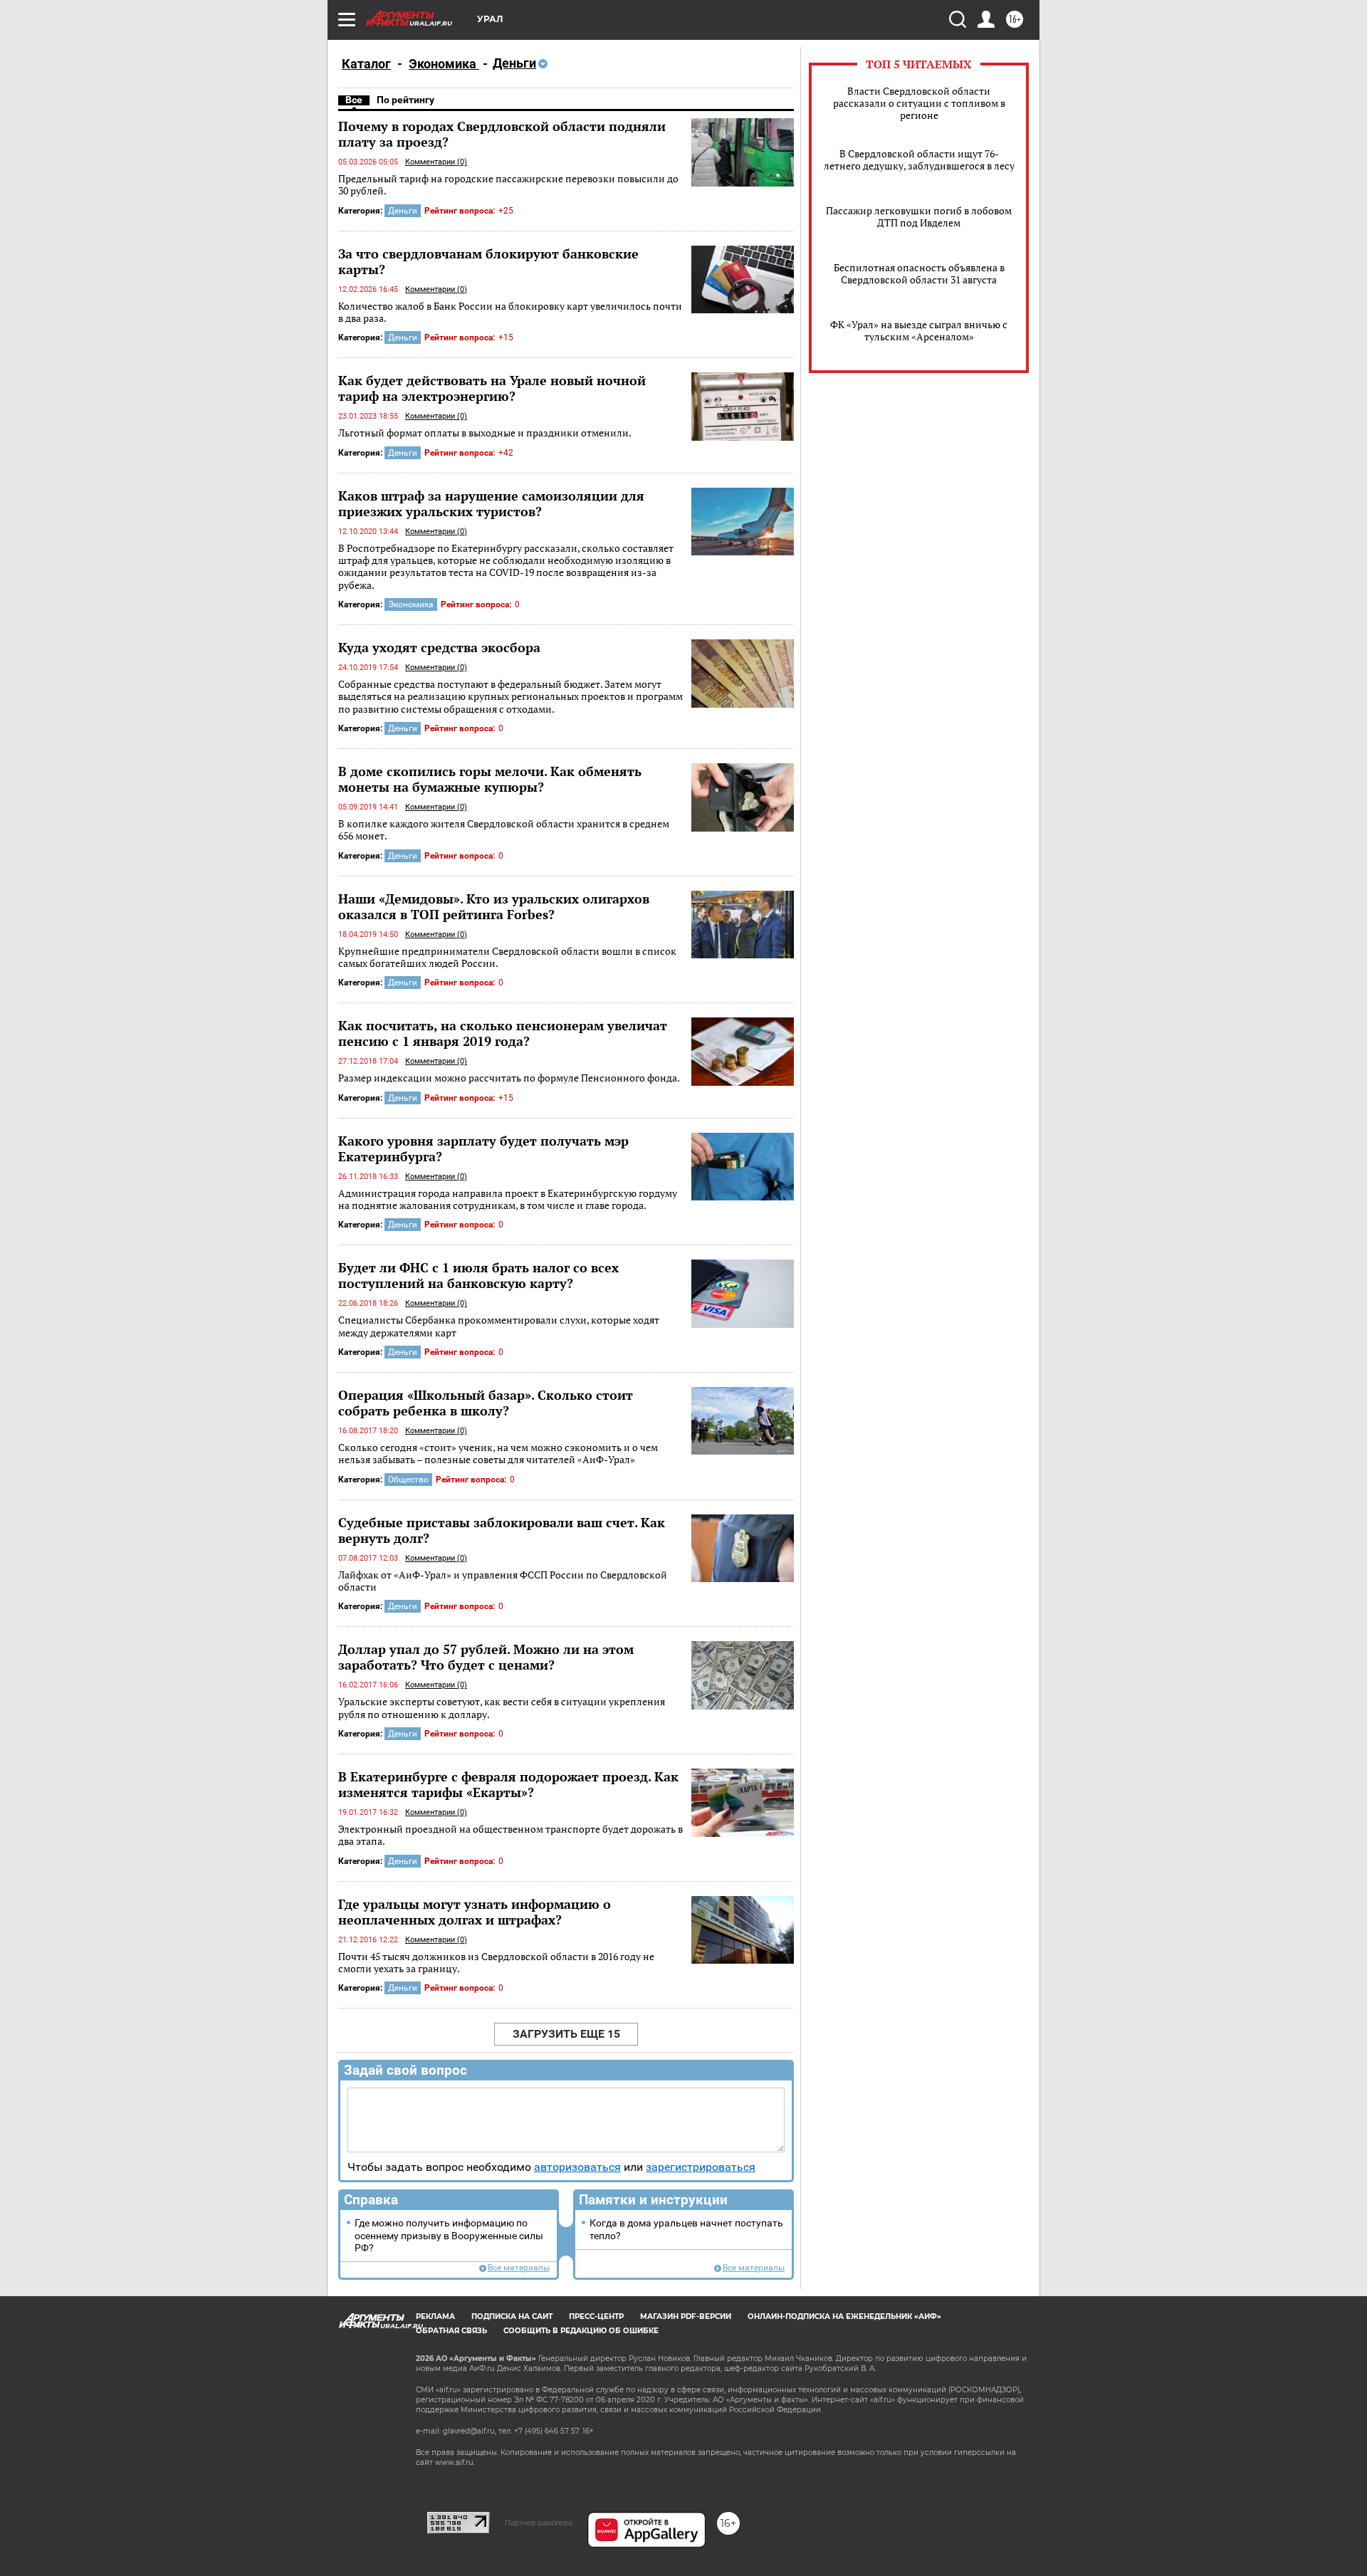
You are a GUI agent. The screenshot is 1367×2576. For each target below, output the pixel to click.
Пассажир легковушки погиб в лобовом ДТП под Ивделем (919, 216)
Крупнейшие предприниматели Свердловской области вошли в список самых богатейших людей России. (507, 957)
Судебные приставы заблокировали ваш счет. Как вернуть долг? (502, 1530)
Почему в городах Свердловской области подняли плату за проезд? (502, 134)
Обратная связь (451, 2331)
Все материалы (519, 2268)
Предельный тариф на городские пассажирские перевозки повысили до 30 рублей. (508, 185)
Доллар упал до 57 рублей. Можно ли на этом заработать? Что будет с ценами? (486, 1657)
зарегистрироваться (701, 2167)
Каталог (366, 64)
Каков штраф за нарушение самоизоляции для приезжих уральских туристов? (491, 503)
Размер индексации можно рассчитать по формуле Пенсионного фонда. (509, 1078)
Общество (408, 1480)
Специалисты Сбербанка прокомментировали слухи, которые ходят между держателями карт (499, 1326)
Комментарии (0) (436, 162)
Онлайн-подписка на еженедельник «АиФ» (844, 2316)
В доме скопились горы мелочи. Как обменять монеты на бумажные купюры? (490, 779)
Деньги (403, 211)
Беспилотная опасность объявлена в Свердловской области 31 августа (919, 273)
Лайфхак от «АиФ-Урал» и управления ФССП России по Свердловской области (503, 1581)
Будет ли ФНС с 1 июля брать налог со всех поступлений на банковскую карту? (478, 1275)
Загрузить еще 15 (566, 2034)
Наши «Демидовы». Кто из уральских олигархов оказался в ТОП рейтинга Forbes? (494, 906)
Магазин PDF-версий (686, 2316)
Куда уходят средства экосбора (439, 647)
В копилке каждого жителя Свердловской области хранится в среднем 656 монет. (504, 830)
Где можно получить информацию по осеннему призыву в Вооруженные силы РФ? (449, 2236)
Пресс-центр (596, 2316)
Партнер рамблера (539, 2523)
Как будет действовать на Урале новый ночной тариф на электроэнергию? (492, 388)
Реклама (435, 2316)
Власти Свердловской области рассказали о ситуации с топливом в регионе (919, 103)
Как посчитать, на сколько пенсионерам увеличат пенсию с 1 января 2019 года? (503, 1033)
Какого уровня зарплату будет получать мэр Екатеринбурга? (483, 1148)
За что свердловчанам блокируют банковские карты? (488, 261)
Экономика (444, 64)
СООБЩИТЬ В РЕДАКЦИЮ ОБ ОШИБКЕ (581, 2331)
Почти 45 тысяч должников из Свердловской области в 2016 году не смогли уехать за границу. (496, 1963)
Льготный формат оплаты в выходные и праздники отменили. (485, 433)
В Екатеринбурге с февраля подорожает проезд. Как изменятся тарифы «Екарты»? (508, 1784)
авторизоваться (577, 2167)
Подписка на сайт (512, 2316)
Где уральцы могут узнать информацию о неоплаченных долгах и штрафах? (475, 1912)
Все (354, 100)
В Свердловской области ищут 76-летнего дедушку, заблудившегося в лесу (919, 159)
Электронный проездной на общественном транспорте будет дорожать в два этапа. (510, 1835)
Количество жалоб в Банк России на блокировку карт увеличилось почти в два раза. (510, 312)
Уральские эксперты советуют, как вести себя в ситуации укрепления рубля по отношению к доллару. (502, 1708)
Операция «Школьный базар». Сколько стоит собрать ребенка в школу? (486, 1403)
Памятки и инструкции (653, 2200)
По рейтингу (405, 100)
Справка (371, 2200)
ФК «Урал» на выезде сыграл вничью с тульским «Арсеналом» (919, 330)
